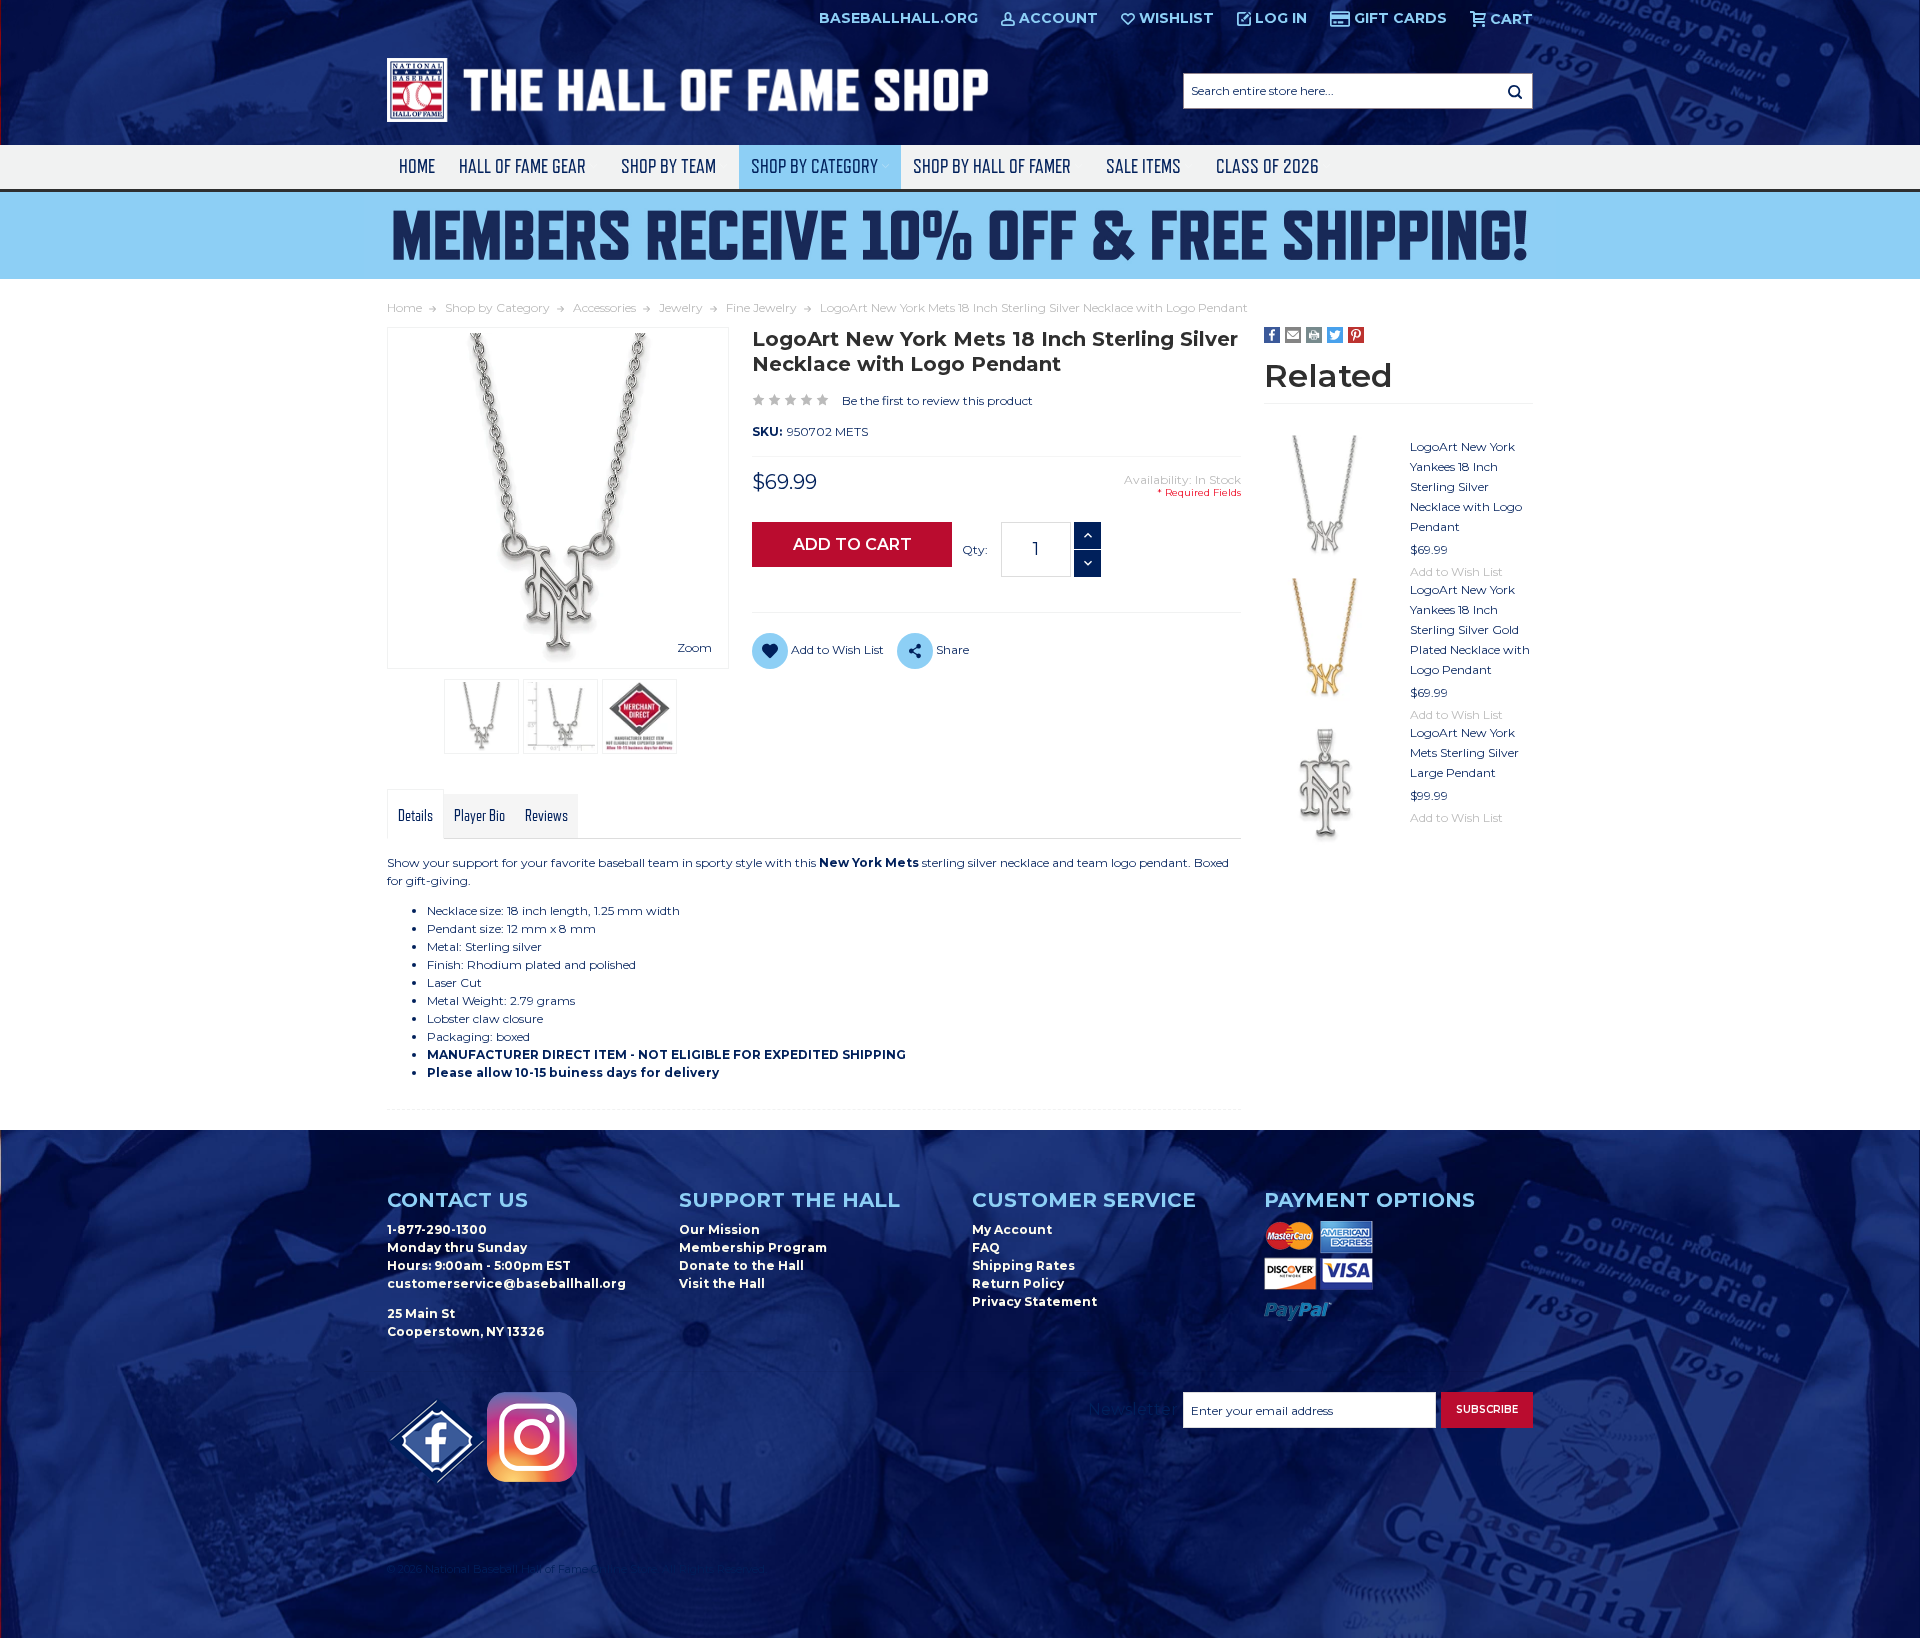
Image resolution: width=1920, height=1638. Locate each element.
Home (417, 166)
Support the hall (789, 1200)
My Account (1012, 1229)
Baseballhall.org (898, 18)
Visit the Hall (722, 1283)
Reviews (546, 816)
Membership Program (753, 1247)
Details (415, 816)
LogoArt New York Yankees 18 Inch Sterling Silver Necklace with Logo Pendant (1466, 486)
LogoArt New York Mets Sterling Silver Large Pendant (1464, 752)
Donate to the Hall (741, 1265)
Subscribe (1487, 1409)
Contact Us (457, 1200)
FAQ (986, 1247)
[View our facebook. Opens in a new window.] (437, 1442)
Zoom (694, 647)
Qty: (975, 549)
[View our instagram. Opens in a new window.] (532, 1437)
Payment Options (1369, 1200)
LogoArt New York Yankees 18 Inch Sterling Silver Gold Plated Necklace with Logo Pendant (1470, 629)
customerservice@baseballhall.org (506, 1283)
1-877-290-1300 (437, 1229)
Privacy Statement (1034, 1301)
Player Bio (479, 816)
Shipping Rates (1023, 1265)
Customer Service (1084, 1200)
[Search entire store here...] (1515, 91)
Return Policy (1018, 1283)
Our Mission (719, 1229)
